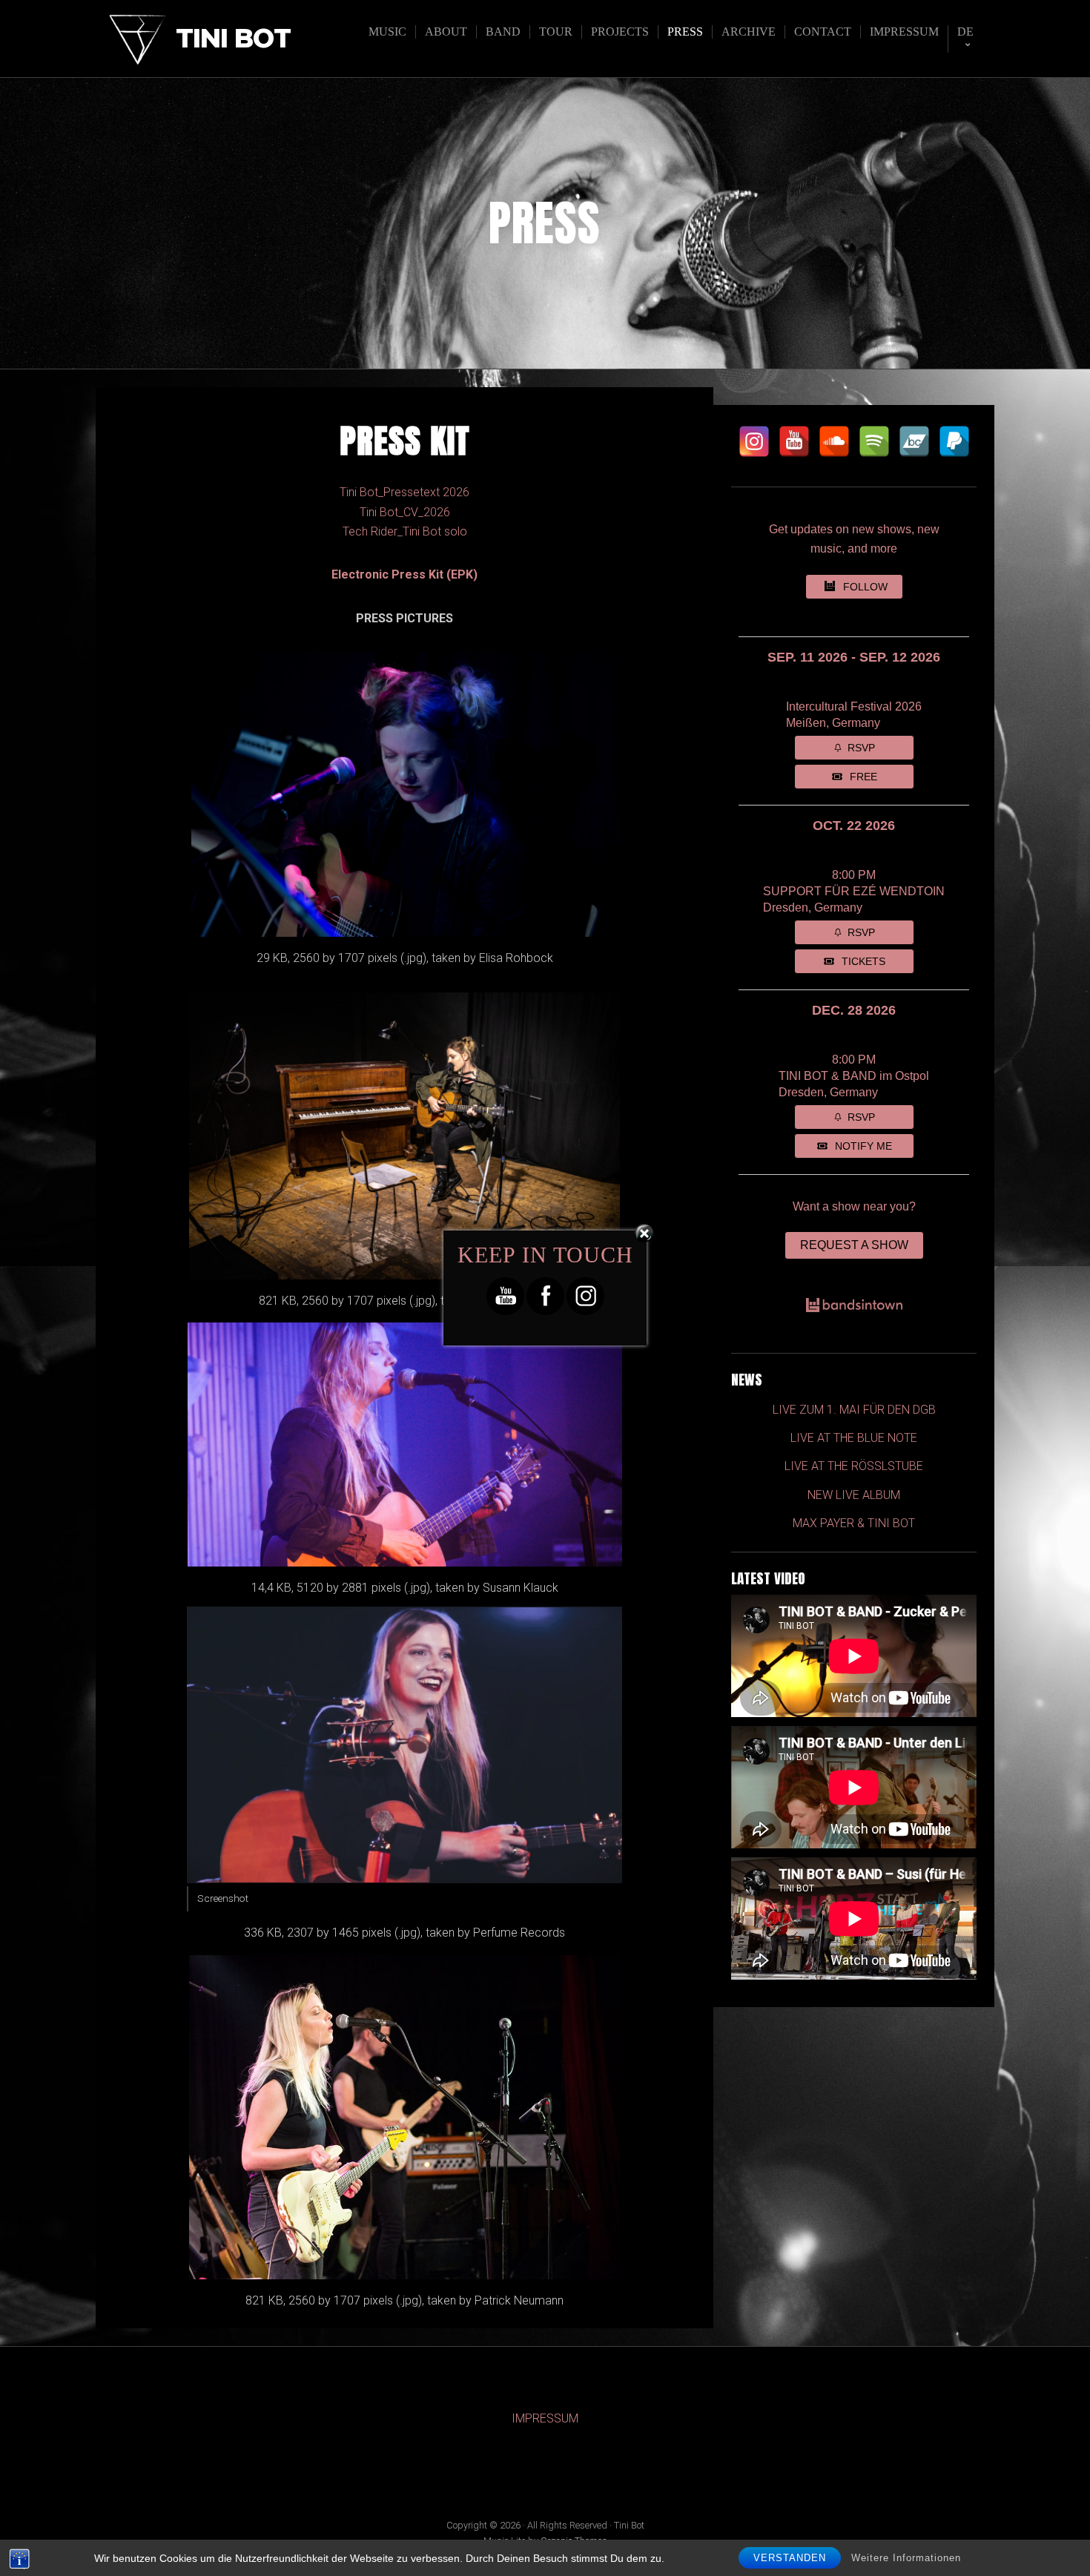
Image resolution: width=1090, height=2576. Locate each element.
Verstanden (790, 2558)
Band (503, 32)
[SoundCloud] (834, 441)
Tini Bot (233, 39)
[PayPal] (954, 441)
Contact (823, 32)
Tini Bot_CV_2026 (405, 512)
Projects (620, 32)
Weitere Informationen (906, 2558)
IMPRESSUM (545, 2418)
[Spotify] (874, 441)
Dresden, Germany (813, 907)
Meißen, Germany (833, 723)
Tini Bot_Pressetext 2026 (404, 492)
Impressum (904, 32)
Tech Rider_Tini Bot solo (405, 531)
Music (387, 32)
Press (685, 32)
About (446, 32)
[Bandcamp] (914, 441)
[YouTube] (794, 441)
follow (865, 587)
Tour (556, 32)
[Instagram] (754, 441)
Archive (749, 32)
